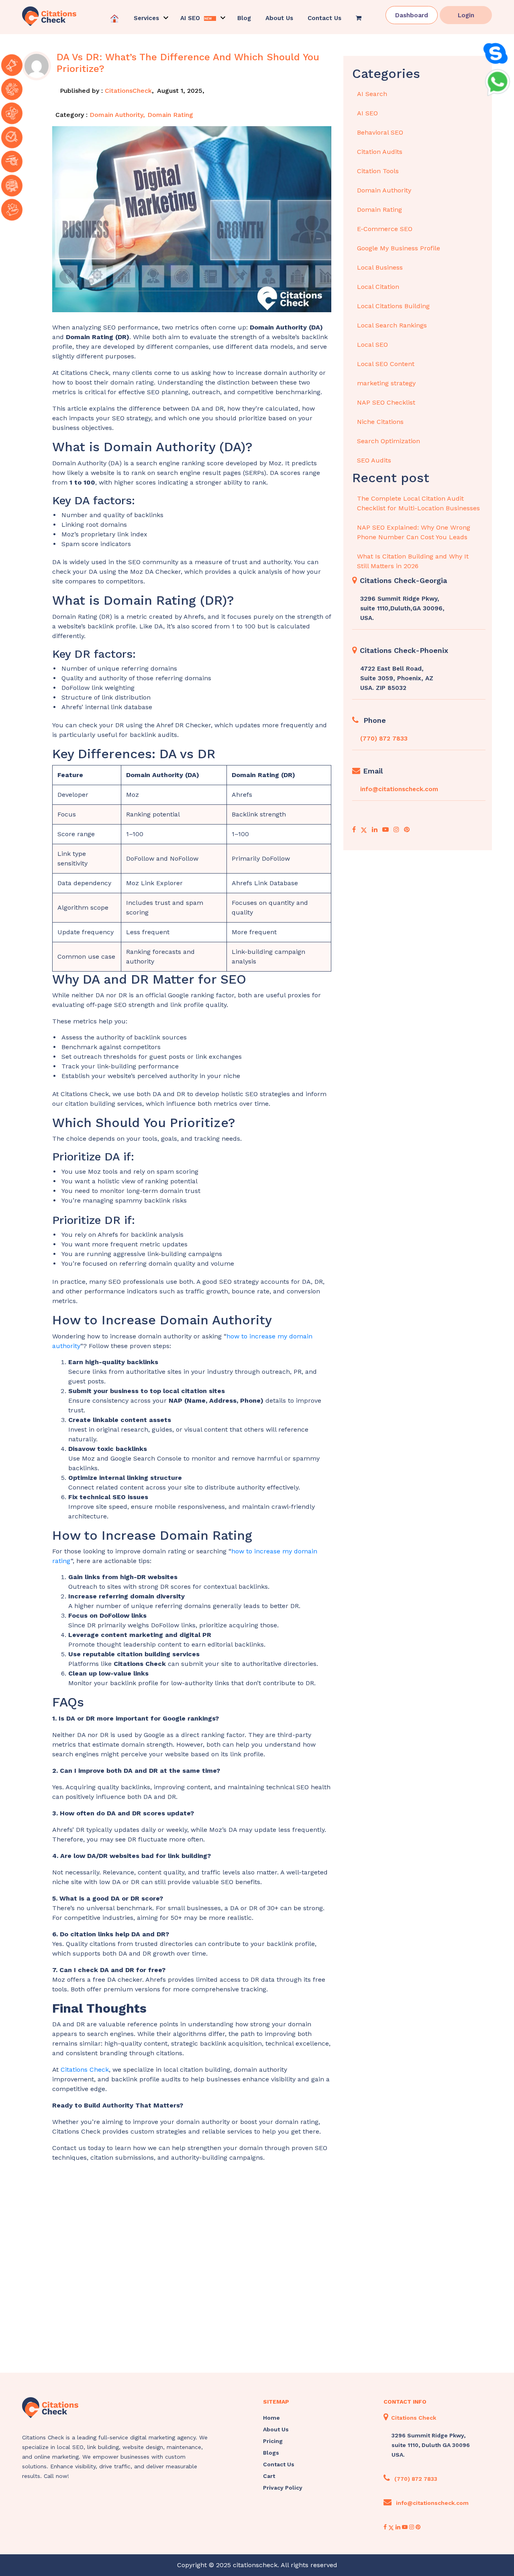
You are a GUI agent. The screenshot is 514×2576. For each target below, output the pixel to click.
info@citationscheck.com (399, 789)
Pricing (273, 2441)
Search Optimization (389, 441)
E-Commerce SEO (385, 229)
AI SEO (367, 113)
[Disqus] (192, 2269)
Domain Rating (170, 115)
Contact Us (324, 18)
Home (271, 2418)
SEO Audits (374, 460)
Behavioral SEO (380, 132)
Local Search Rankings (392, 325)
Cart (269, 2476)
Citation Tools (378, 171)
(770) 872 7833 (384, 739)
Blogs (271, 2453)
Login (466, 15)
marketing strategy (386, 383)
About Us (279, 18)
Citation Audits (380, 152)
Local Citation (378, 287)
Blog (244, 18)
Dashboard (412, 15)
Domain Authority (116, 115)
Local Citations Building (393, 306)
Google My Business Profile (399, 248)
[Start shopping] (359, 18)
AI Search (372, 94)
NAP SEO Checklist (386, 402)
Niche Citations (380, 422)
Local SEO (372, 345)
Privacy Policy (283, 2488)
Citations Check (85, 2070)
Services (146, 18)
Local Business (380, 267)
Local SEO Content (386, 364)
